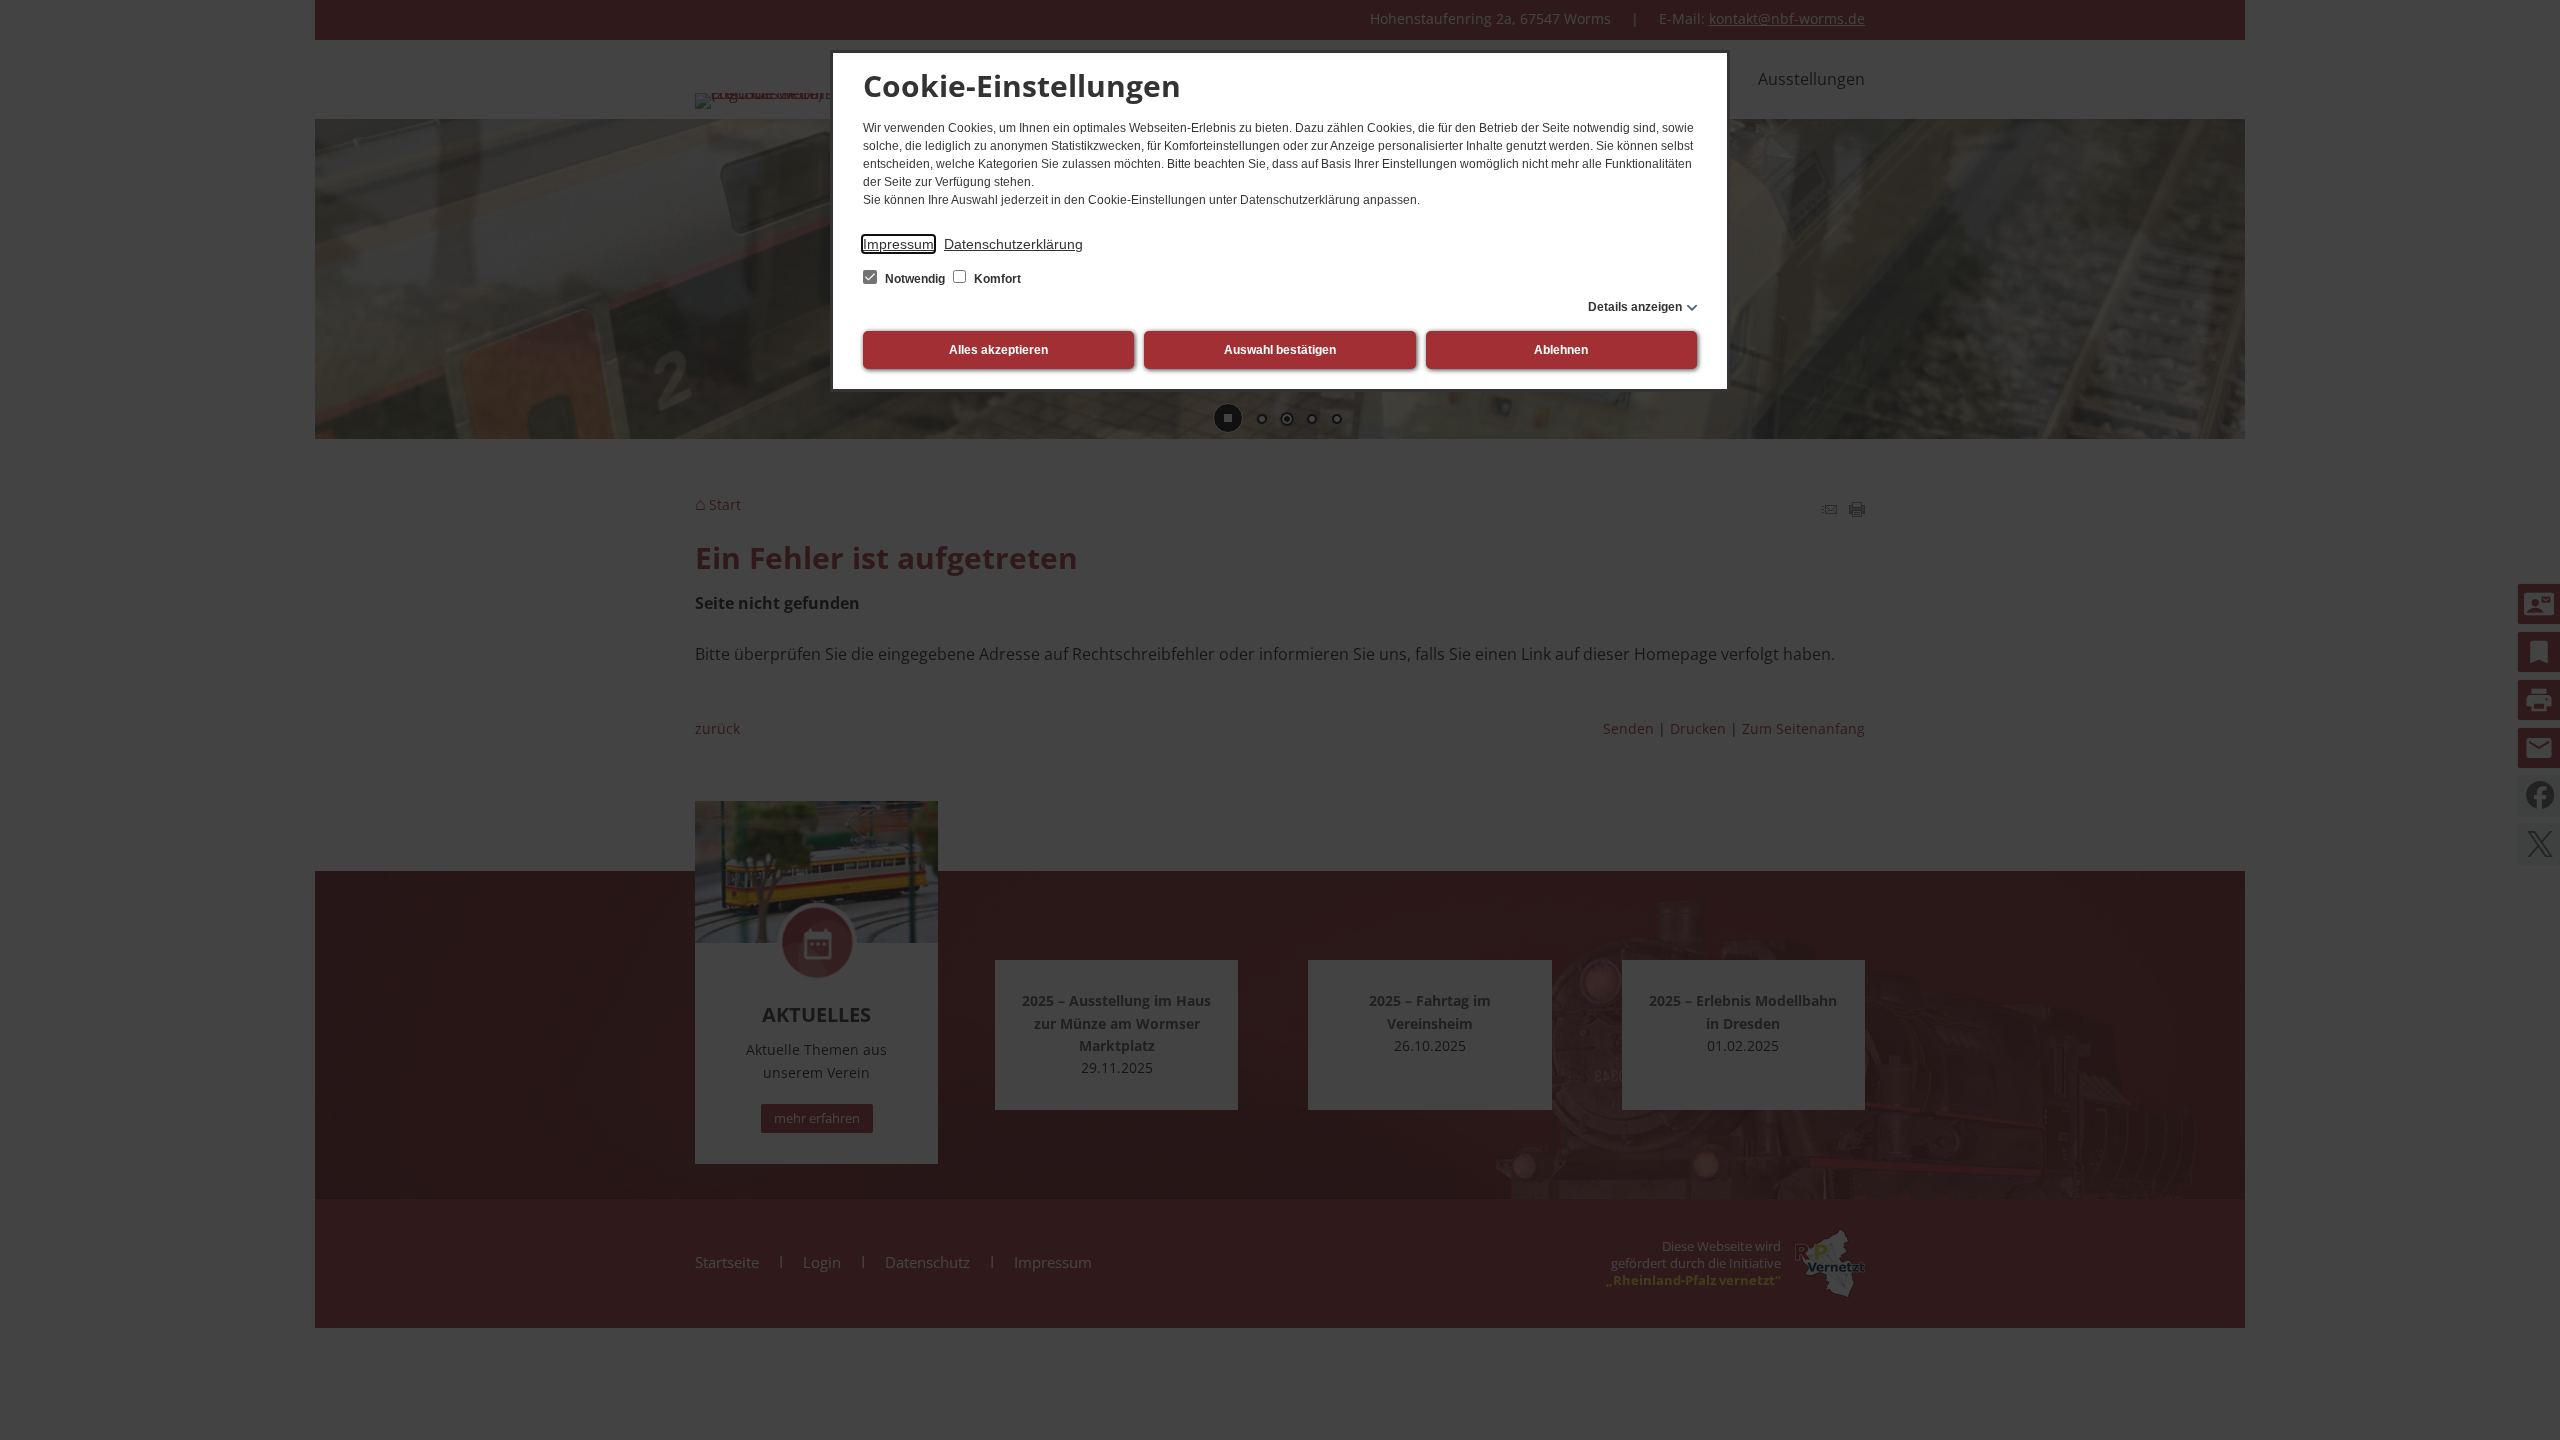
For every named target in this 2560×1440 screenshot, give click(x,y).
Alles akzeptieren (998, 350)
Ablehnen (1561, 350)
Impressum (898, 244)
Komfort (996, 279)
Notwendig (915, 279)
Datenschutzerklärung (1013, 244)
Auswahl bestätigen (1280, 350)
